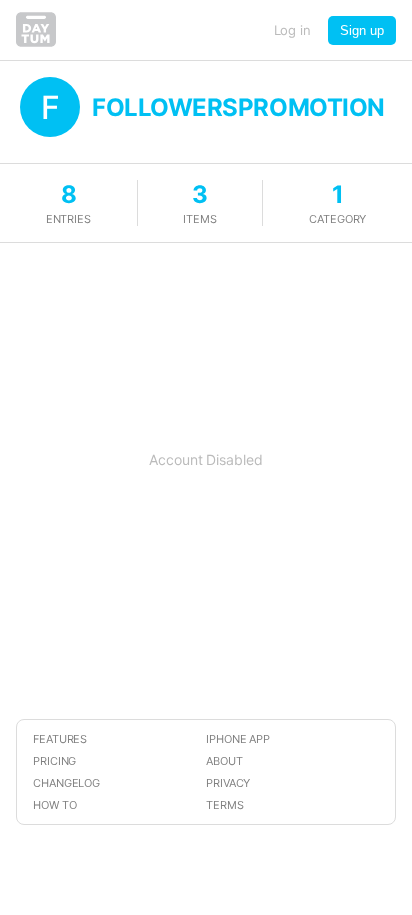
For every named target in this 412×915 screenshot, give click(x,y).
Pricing (54, 761)
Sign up (362, 30)
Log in (293, 30)
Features (60, 739)
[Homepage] (36, 41)
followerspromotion (238, 107)
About (224, 761)
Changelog (66, 783)
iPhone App (238, 739)
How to (55, 805)
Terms (225, 805)
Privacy (228, 783)
